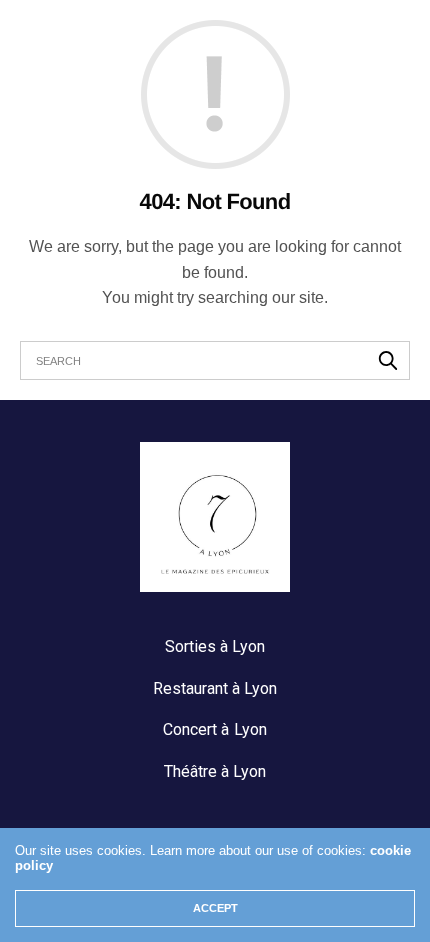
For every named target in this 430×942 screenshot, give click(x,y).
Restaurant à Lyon (215, 688)
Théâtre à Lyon (215, 771)
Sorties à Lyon (215, 646)
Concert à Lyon (214, 729)
